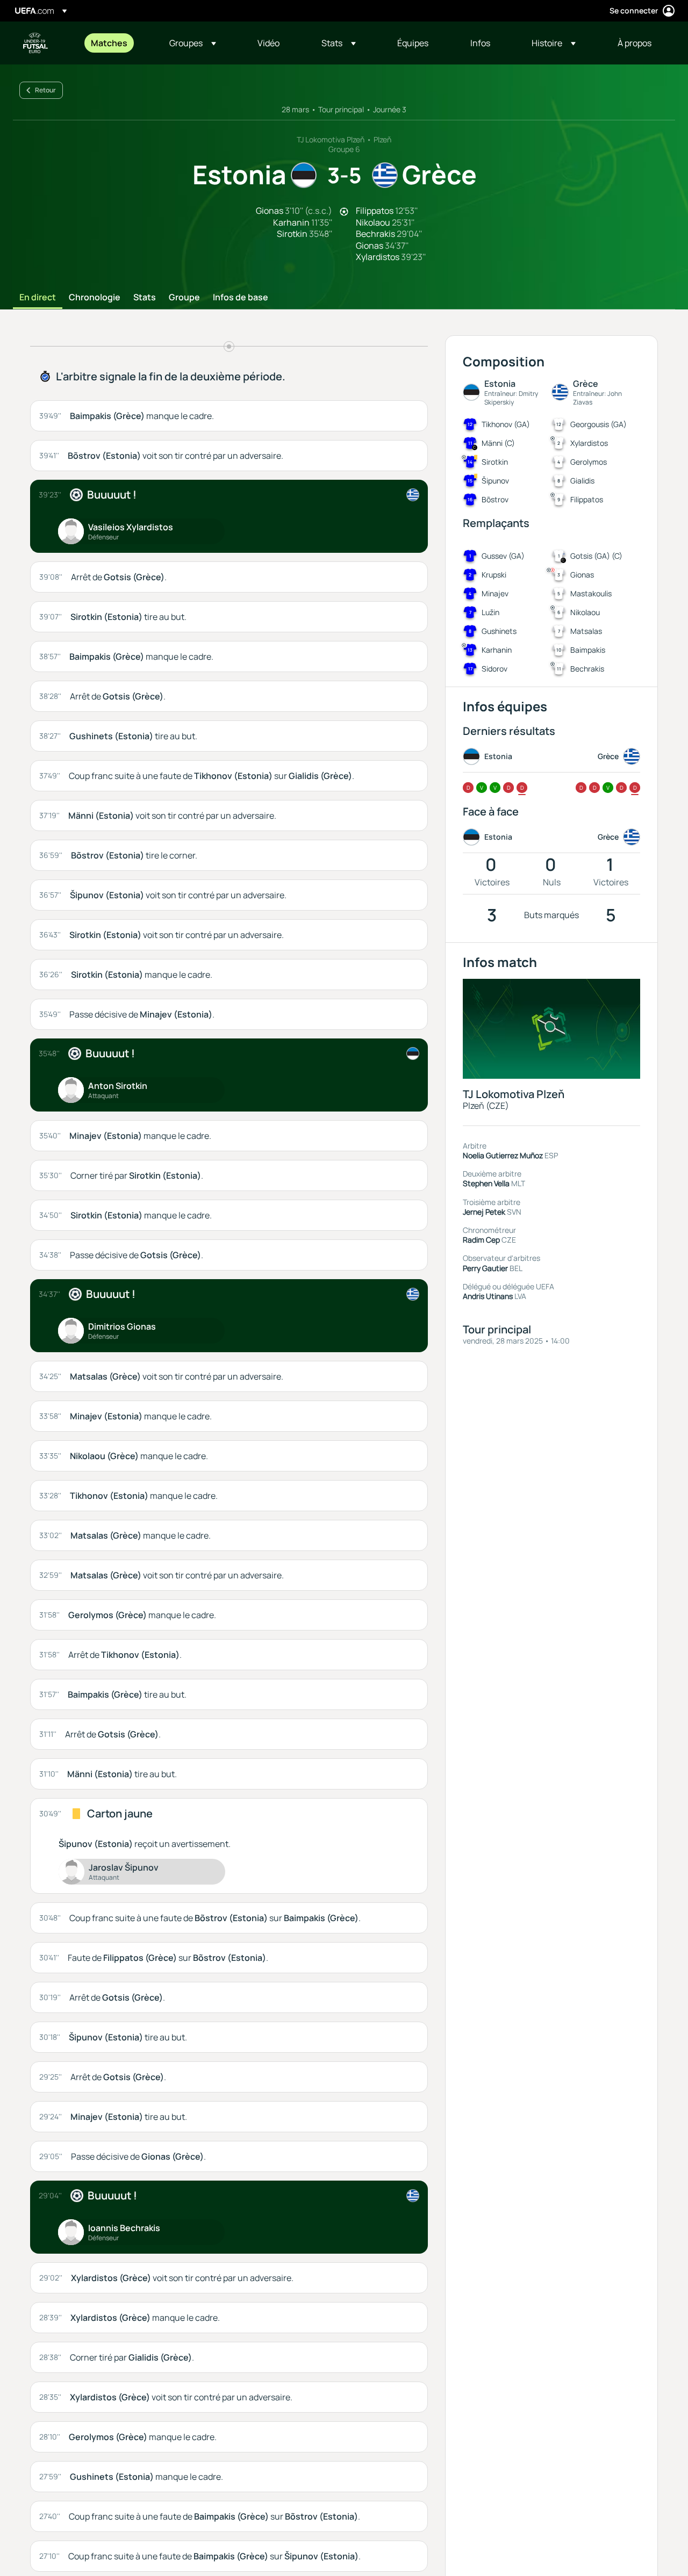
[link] (109, 43)
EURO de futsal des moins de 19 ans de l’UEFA (35, 43)
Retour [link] (45, 90)
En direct (38, 298)
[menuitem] (117, 43)
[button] (193, 43)
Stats (145, 298)
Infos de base (241, 298)
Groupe (184, 298)
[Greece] (413, 495)
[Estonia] (413, 1054)
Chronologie (95, 298)
